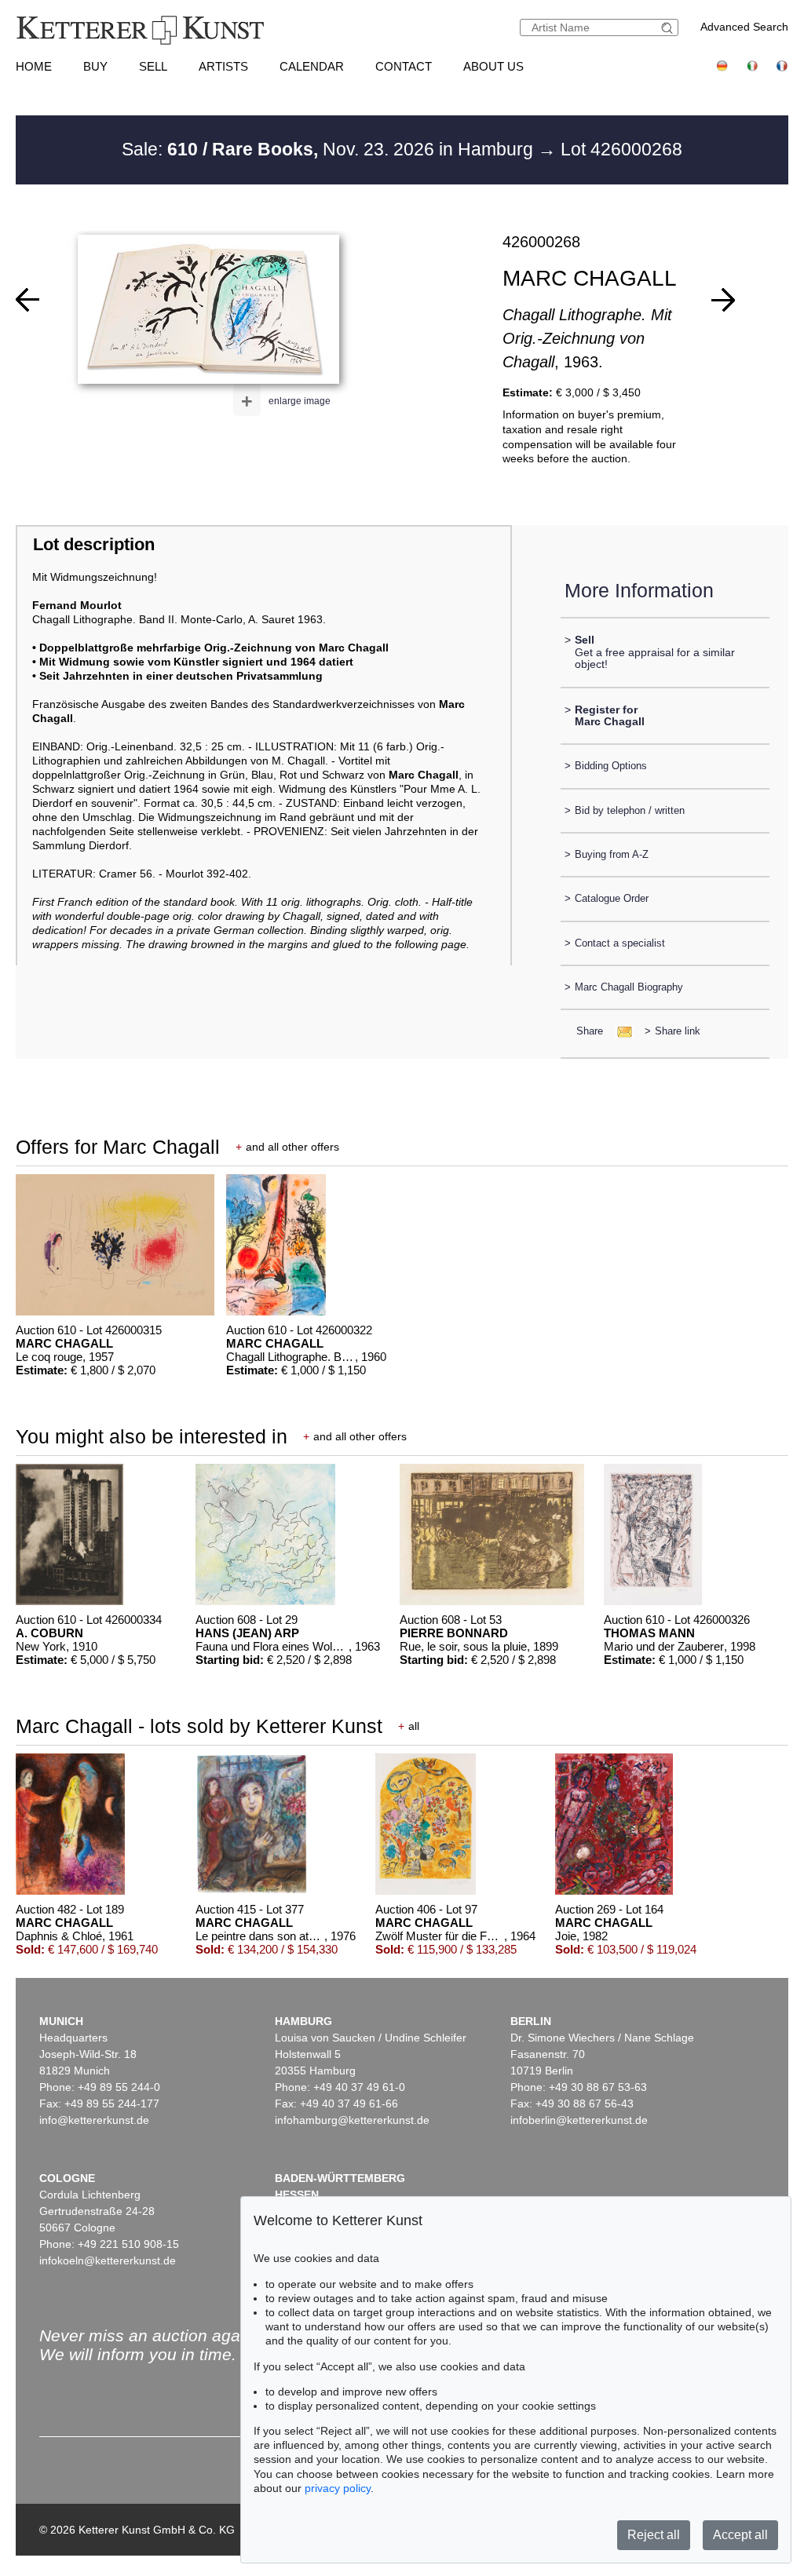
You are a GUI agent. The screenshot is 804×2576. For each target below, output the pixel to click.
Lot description (94, 544)
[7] (27, 300)
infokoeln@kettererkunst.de (108, 2260)
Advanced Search (744, 27)
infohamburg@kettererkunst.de (352, 2120)
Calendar (312, 66)
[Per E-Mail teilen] (620, 1031)
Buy (95, 66)
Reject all (654, 2535)
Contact (404, 66)
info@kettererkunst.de (94, 2120)
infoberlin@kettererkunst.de (579, 2120)
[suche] (669, 28)
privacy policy (338, 2488)
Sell (153, 66)
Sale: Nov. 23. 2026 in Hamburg (330, 149)
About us (493, 66)
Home (34, 66)
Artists (223, 66)
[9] (723, 300)
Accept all (740, 2535)
